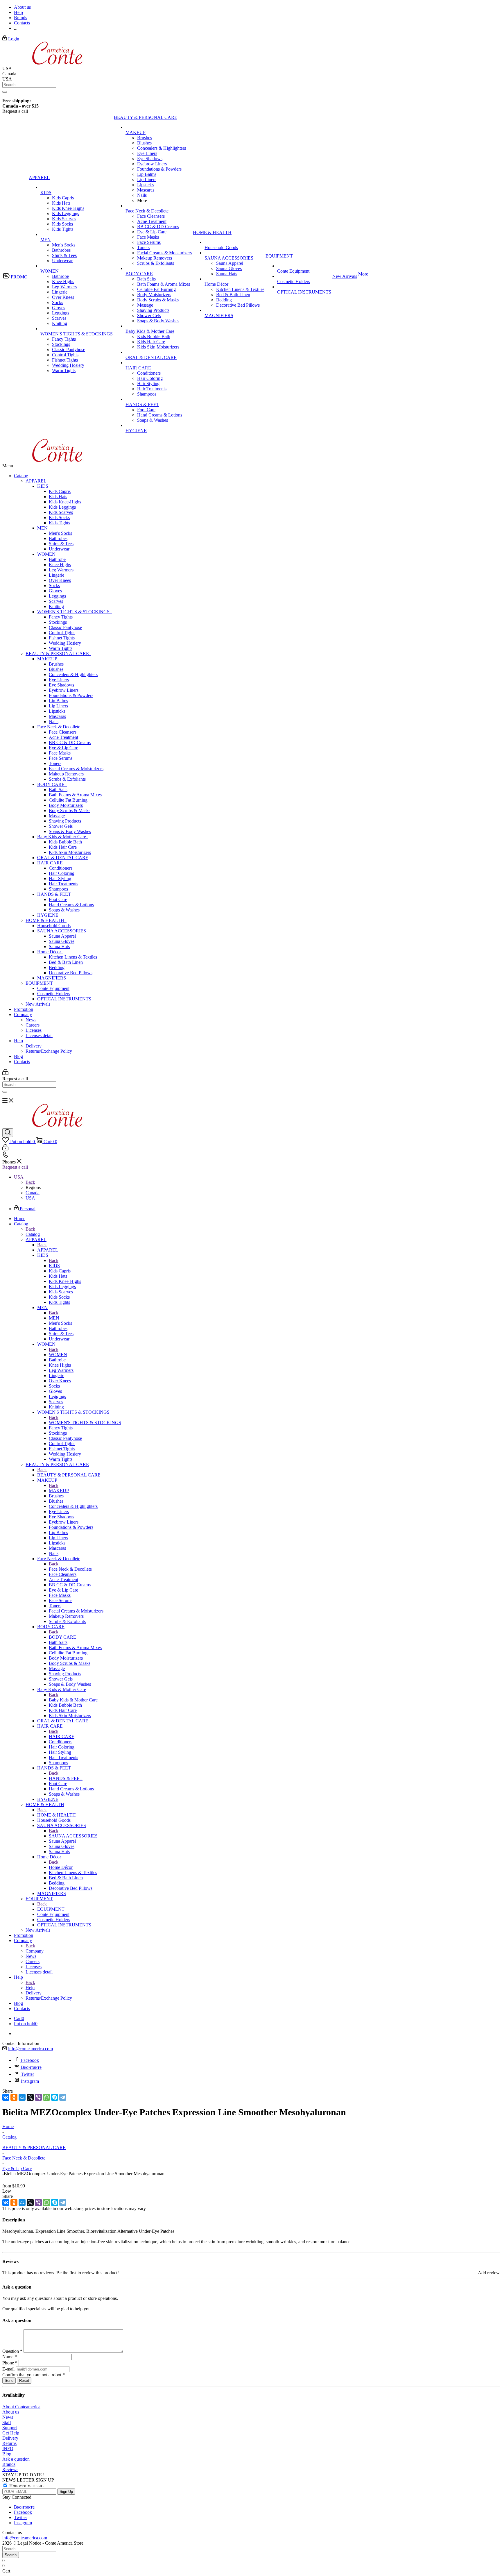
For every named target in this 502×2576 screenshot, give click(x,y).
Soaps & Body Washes (70, 831)
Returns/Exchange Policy (49, 1051)
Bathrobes (58, 538)
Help (18, 1041)
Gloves (55, 591)
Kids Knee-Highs (65, 502)
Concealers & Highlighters (73, 674)
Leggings (57, 596)
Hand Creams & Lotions (71, 905)
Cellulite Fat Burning (68, 800)
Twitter (27, 2074)
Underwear (59, 549)
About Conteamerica (21, 2407)
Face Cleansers (63, 732)
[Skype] (55, 2097)
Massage (57, 816)
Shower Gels (61, 826)
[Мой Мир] (22, 2097)
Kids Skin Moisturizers (70, 852)
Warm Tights (61, 648)
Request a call (15, 1167)
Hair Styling (60, 878)
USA (30, 1198)
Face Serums (61, 758)
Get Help (11, 2433)
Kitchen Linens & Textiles (73, 957)
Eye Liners (59, 680)
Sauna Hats (59, 946)
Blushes (56, 669)
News (31, 1020)
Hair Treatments (63, 884)
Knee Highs (60, 565)
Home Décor (50, 952)
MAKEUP (48, 659)
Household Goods (54, 926)
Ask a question (16, 2459)
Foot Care (58, 899)
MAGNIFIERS (52, 978)
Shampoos (58, 889)
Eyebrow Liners (64, 690)
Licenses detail (39, 1035)
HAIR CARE (51, 863)
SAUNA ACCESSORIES (63, 931)
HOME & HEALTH (46, 920)
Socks (54, 586)
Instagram (30, 2081)
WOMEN (47, 554)
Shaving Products (65, 821)
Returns (9, 2443)
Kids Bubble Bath (65, 842)
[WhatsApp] (46, 2097)
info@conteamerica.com (31, 2049)
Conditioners (61, 868)
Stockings (58, 622)
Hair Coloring (62, 873)
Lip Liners (58, 706)
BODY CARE (52, 784)
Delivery (34, 1046)
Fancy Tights (61, 617)
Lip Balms (58, 701)
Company (23, 1015)
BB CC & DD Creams (70, 742)
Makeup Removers (66, 774)
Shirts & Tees (61, 544)
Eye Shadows (61, 685)
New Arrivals (38, 1004)
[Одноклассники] (14, 2097)
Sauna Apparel (62, 936)
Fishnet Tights (62, 638)
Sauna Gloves (62, 941)
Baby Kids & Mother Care (63, 837)
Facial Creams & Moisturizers (76, 769)
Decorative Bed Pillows (71, 973)
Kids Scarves (61, 512)
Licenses (34, 1030)
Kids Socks (59, 517)
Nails (54, 722)
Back (30, 1182)
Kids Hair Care (63, 847)
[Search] (5, 92)
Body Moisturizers (66, 805)
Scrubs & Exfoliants (67, 779)
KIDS (44, 486)
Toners (55, 763)
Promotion (24, 1009)
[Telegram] (63, 2097)
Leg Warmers (61, 570)
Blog (18, 1056)
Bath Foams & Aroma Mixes (75, 795)
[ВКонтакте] (6, 2097)
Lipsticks (57, 711)
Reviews (10, 2469)
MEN (44, 528)
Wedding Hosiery (65, 643)
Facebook (30, 2060)
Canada (33, 1193)
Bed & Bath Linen (66, 962)
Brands (9, 2464)
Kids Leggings (62, 507)
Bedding (57, 967)
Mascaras (57, 716)
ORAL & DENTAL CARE (63, 858)
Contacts (22, 1062)
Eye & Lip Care (63, 748)
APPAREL (37, 481)
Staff (7, 2422)
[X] (30, 2097)
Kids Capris (60, 491)
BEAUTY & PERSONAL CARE (58, 654)
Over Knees (60, 580)
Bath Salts (58, 790)
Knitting (56, 606)
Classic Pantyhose (65, 627)
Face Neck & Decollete (60, 727)
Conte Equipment (53, 988)
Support (10, 2428)
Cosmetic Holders (54, 994)
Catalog (21, 476)
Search (11, 2555)
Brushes (56, 664)
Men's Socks (60, 533)
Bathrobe (57, 559)
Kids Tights (59, 523)
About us (11, 2412)
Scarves (56, 601)
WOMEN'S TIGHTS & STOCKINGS (75, 612)
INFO (8, 2449)
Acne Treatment (63, 737)
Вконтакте (31, 2067)
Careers (33, 1025)
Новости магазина (27, 2486)
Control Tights (62, 633)
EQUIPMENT (40, 983)
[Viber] (38, 2097)
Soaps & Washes (64, 910)
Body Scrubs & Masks (70, 810)
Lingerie (57, 575)
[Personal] (5, 1074)
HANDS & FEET (55, 894)
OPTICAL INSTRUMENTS (64, 999)
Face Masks (60, 753)
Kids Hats (58, 497)
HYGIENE (48, 915)
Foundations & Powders (71, 695)
